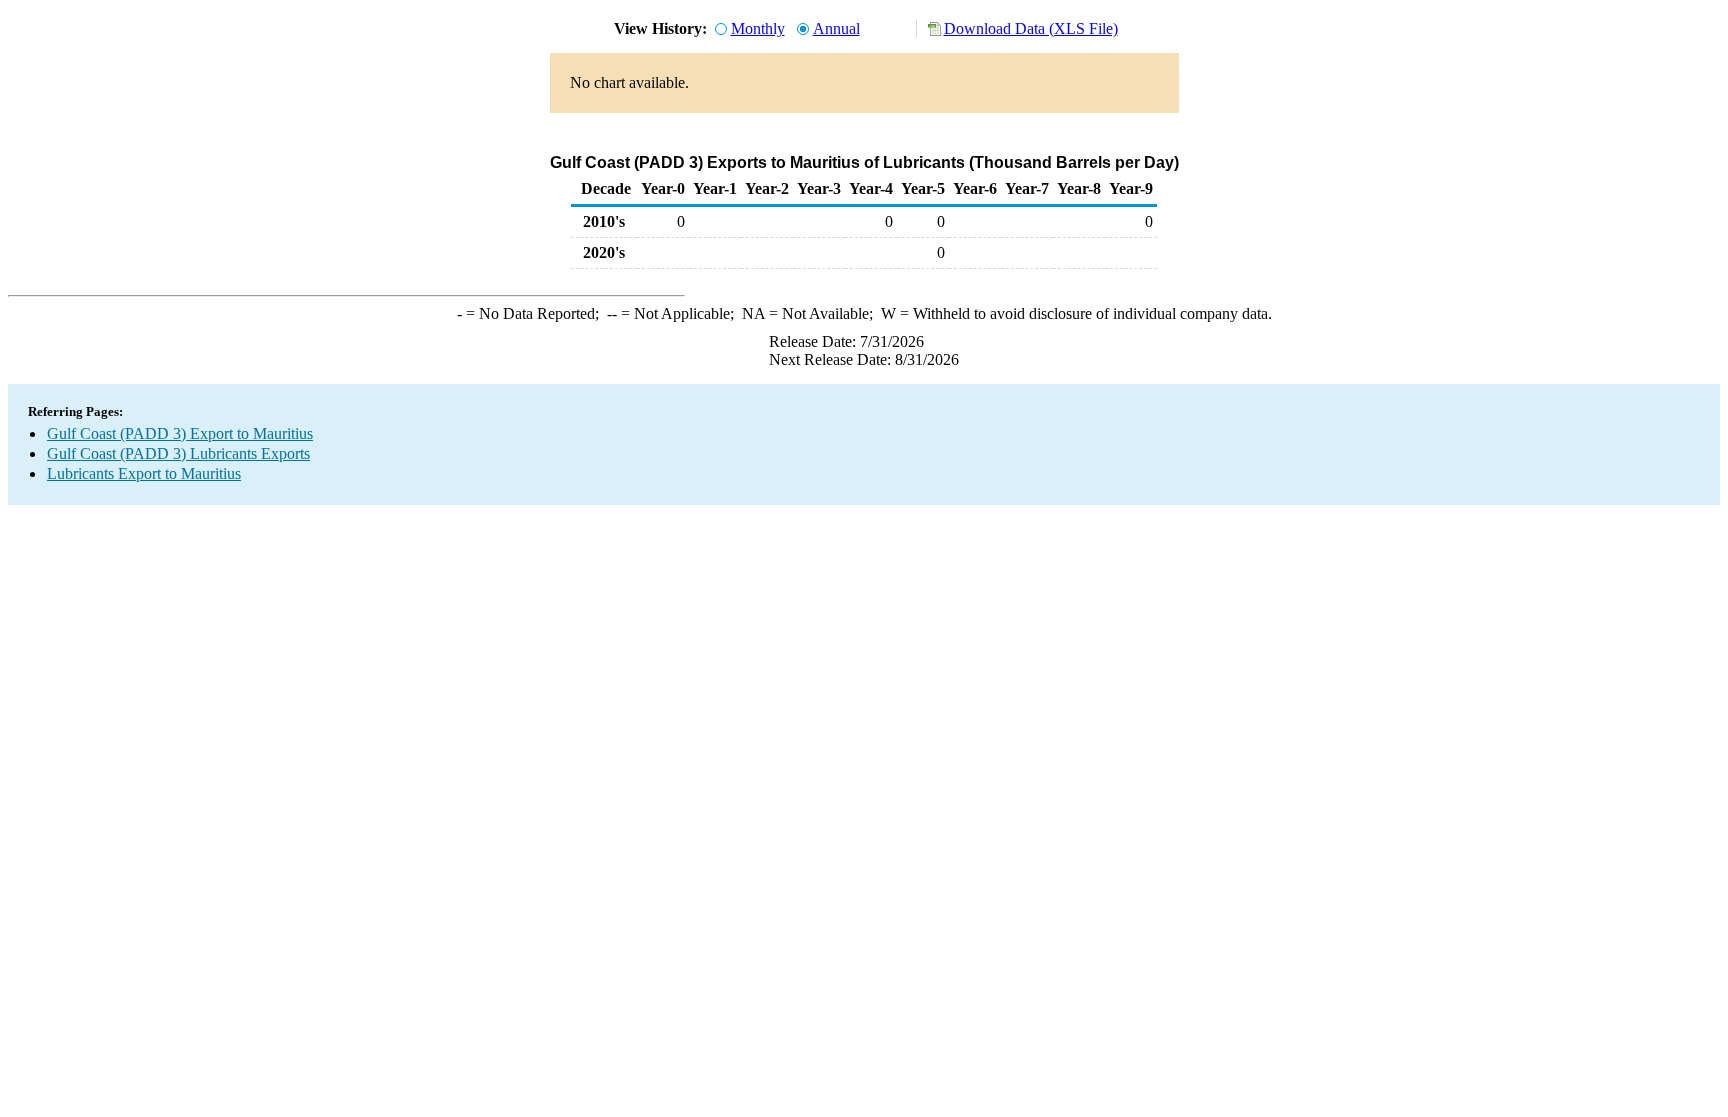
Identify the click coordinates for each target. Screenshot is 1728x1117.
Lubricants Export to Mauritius (144, 473)
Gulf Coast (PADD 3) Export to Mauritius (180, 433)
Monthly (758, 28)
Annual (836, 28)
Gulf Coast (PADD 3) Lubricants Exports (178, 453)
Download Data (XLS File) (1031, 28)
